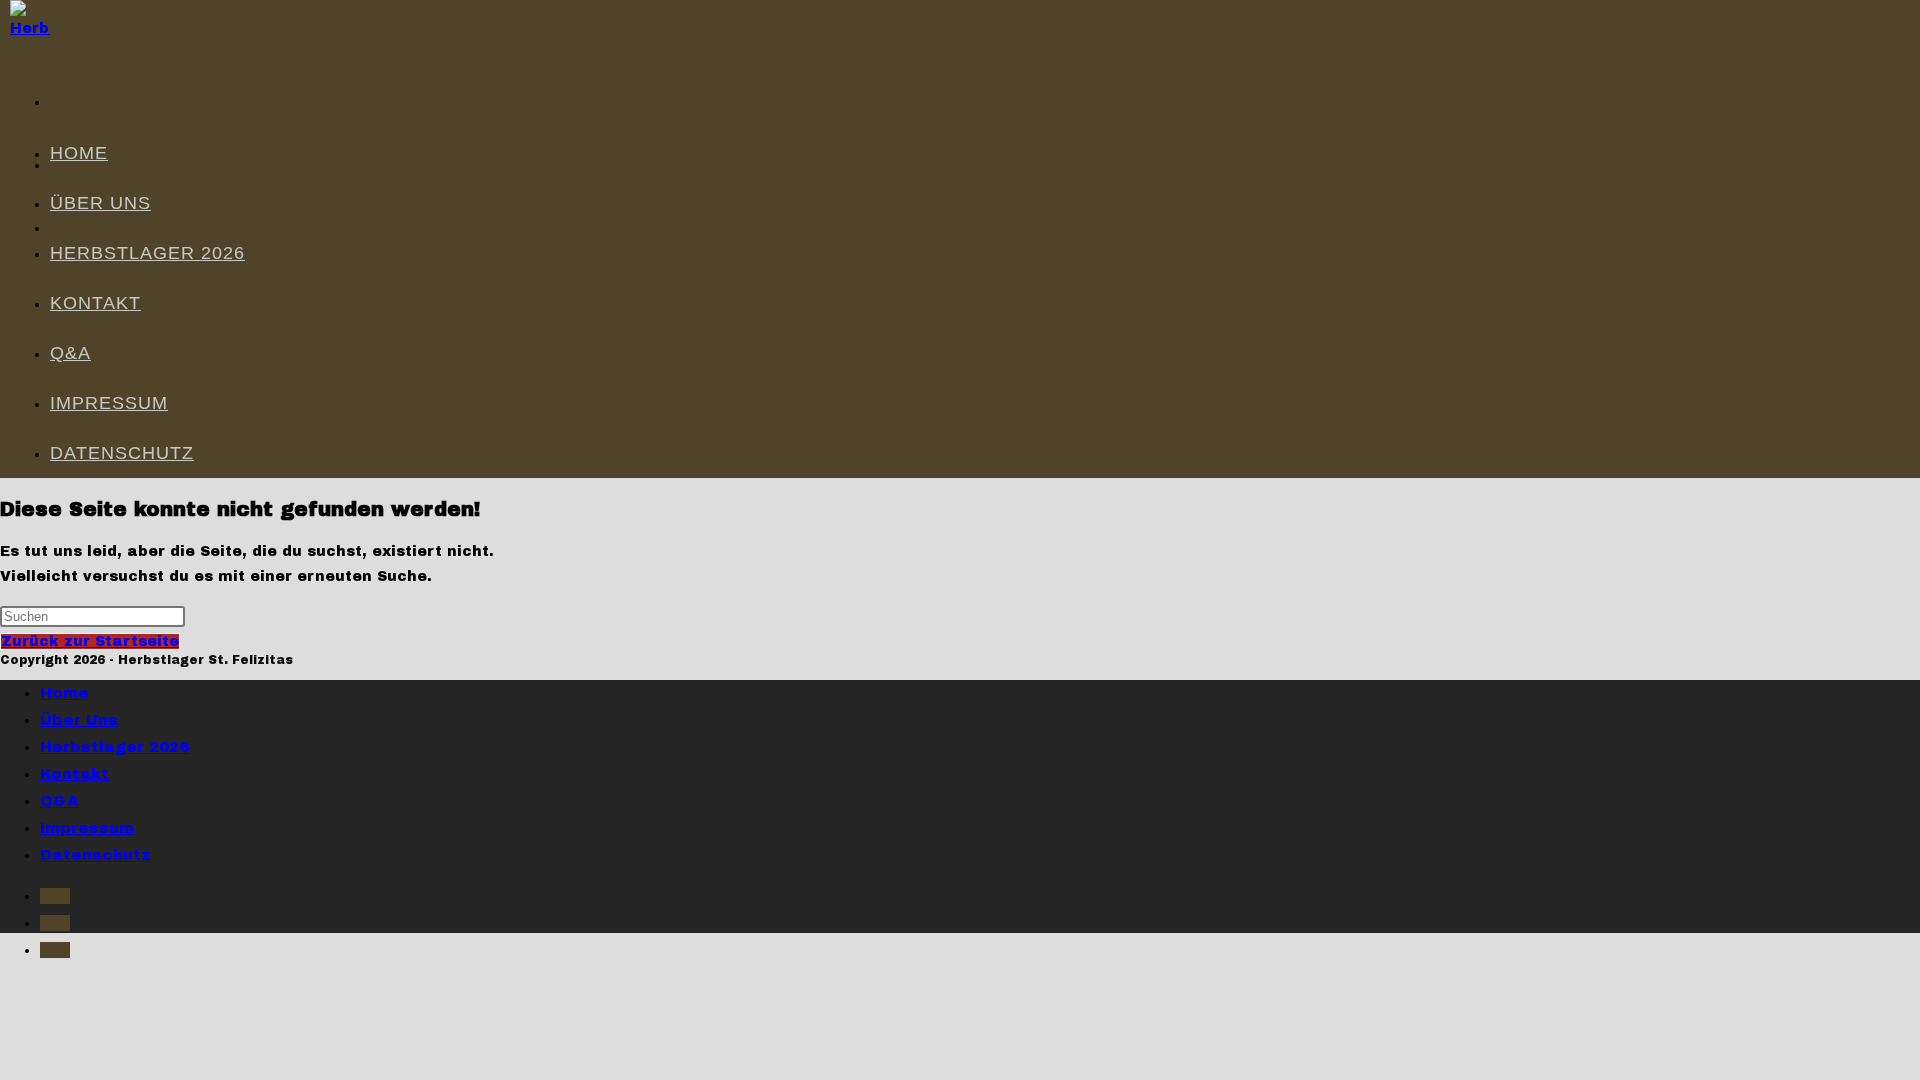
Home (64, 693)
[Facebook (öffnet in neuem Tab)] (65, 95)
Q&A (59, 801)
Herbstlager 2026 (114, 747)
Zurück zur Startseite (90, 641)
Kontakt (74, 774)
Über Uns (79, 720)
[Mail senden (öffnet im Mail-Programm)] (55, 950)
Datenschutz (95, 855)
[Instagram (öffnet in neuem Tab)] (55, 923)
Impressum (87, 828)
